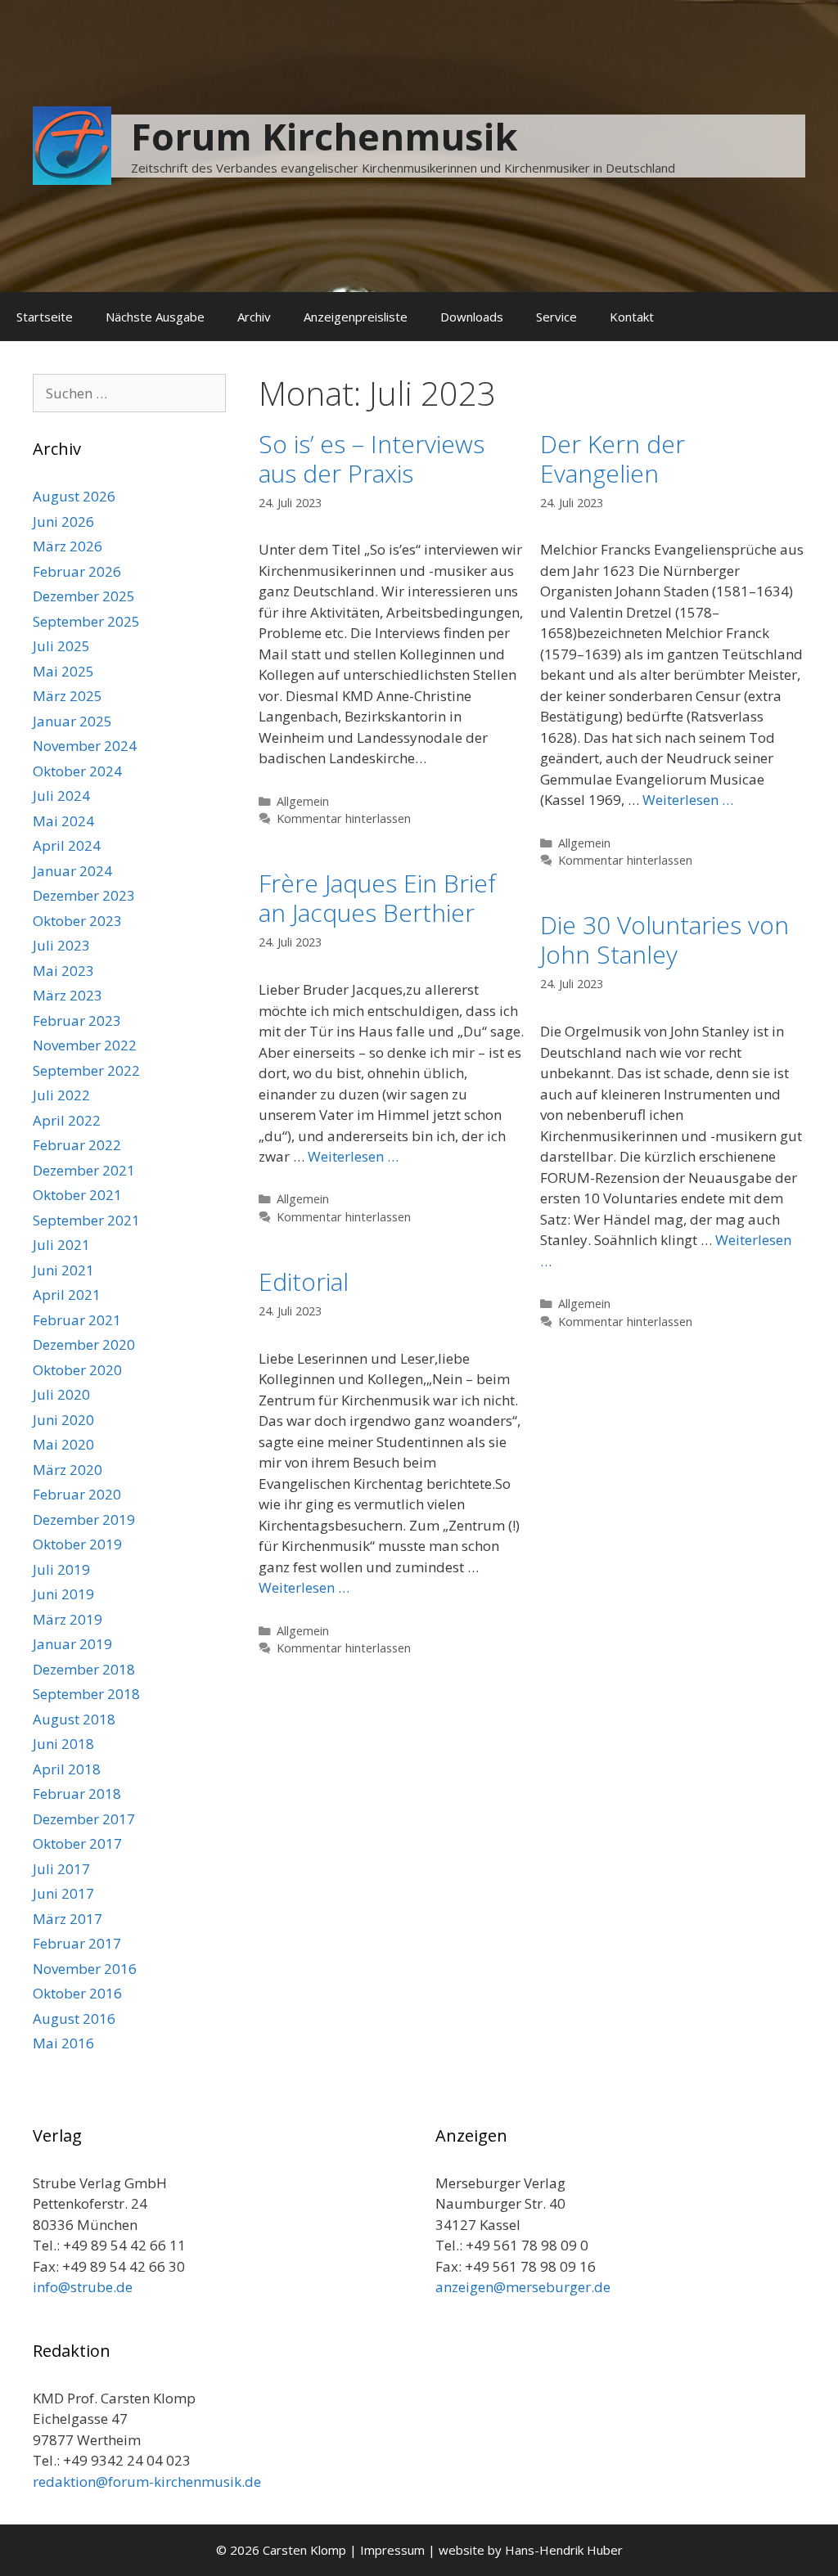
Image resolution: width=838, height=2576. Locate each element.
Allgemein (303, 801)
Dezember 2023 (84, 895)
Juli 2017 (61, 1869)
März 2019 (68, 1619)
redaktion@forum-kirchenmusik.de (147, 2482)
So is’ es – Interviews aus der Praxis (372, 459)
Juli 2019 (61, 1569)
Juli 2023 (61, 945)
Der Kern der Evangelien (613, 459)
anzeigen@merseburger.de (523, 2287)
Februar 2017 (77, 1943)
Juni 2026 (63, 521)
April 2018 (67, 1769)
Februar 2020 (77, 1494)
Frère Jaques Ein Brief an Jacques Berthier (377, 898)
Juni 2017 (63, 1893)
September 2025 (86, 621)
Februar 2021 (77, 1320)
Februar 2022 (77, 1145)
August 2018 (74, 1719)
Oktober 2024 (77, 771)
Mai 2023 (63, 971)
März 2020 (68, 1470)
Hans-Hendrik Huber (564, 2550)
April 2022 (67, 1120)
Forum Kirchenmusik (324, 136)
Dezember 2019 (84, 1520)
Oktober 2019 (77, 1544)
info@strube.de (83, 2287)
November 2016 (85, 1969)
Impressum (392, 2550)
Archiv (254, 317)
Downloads (472, 317)
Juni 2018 (63, 1744)
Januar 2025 (72, 721)
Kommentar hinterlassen (344, 818)
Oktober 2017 (77, 1843)
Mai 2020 (63, 1444)
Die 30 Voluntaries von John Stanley (665, 940)
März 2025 (68, 696)
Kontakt (632, 317)
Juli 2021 (61, 1245)
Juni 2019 (63, 1594)
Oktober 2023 (77, 921)
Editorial (304, 1281)
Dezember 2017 (84, 1819)
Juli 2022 (61, 1095)
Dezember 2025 (84, 596)
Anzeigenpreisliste (356, 317)
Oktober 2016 (77, 1993)
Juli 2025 (61, 646)
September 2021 (86, 1220)
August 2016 (74, 2019)
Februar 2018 (77, 1794)
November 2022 (85, 1045)
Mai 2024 (63, 821)
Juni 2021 (63, 1270)
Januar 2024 (72, 871)
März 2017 (68, 1919)
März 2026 (68, 546)
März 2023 (68, 995)
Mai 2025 (63, 671)
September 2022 (86, 1070)
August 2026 (74, 496)
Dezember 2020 (84, 1344)
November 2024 (85, 746)
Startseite (45, 317)
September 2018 (86, 1694)
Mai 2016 (63, 2043)
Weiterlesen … (688, 800)
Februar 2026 (77, 571)
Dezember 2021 (84, 1170)
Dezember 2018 (84, 1669)
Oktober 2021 (77, 1195)
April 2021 (67, 1295)
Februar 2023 (77, 1021)
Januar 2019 (72, 1644)
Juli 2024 (61, 796)
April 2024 (67, 845)
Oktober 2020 (77, 1370)
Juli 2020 (61, 1394)
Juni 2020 (63, 1420)
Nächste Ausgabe (155, 317)
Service (556, 317)
